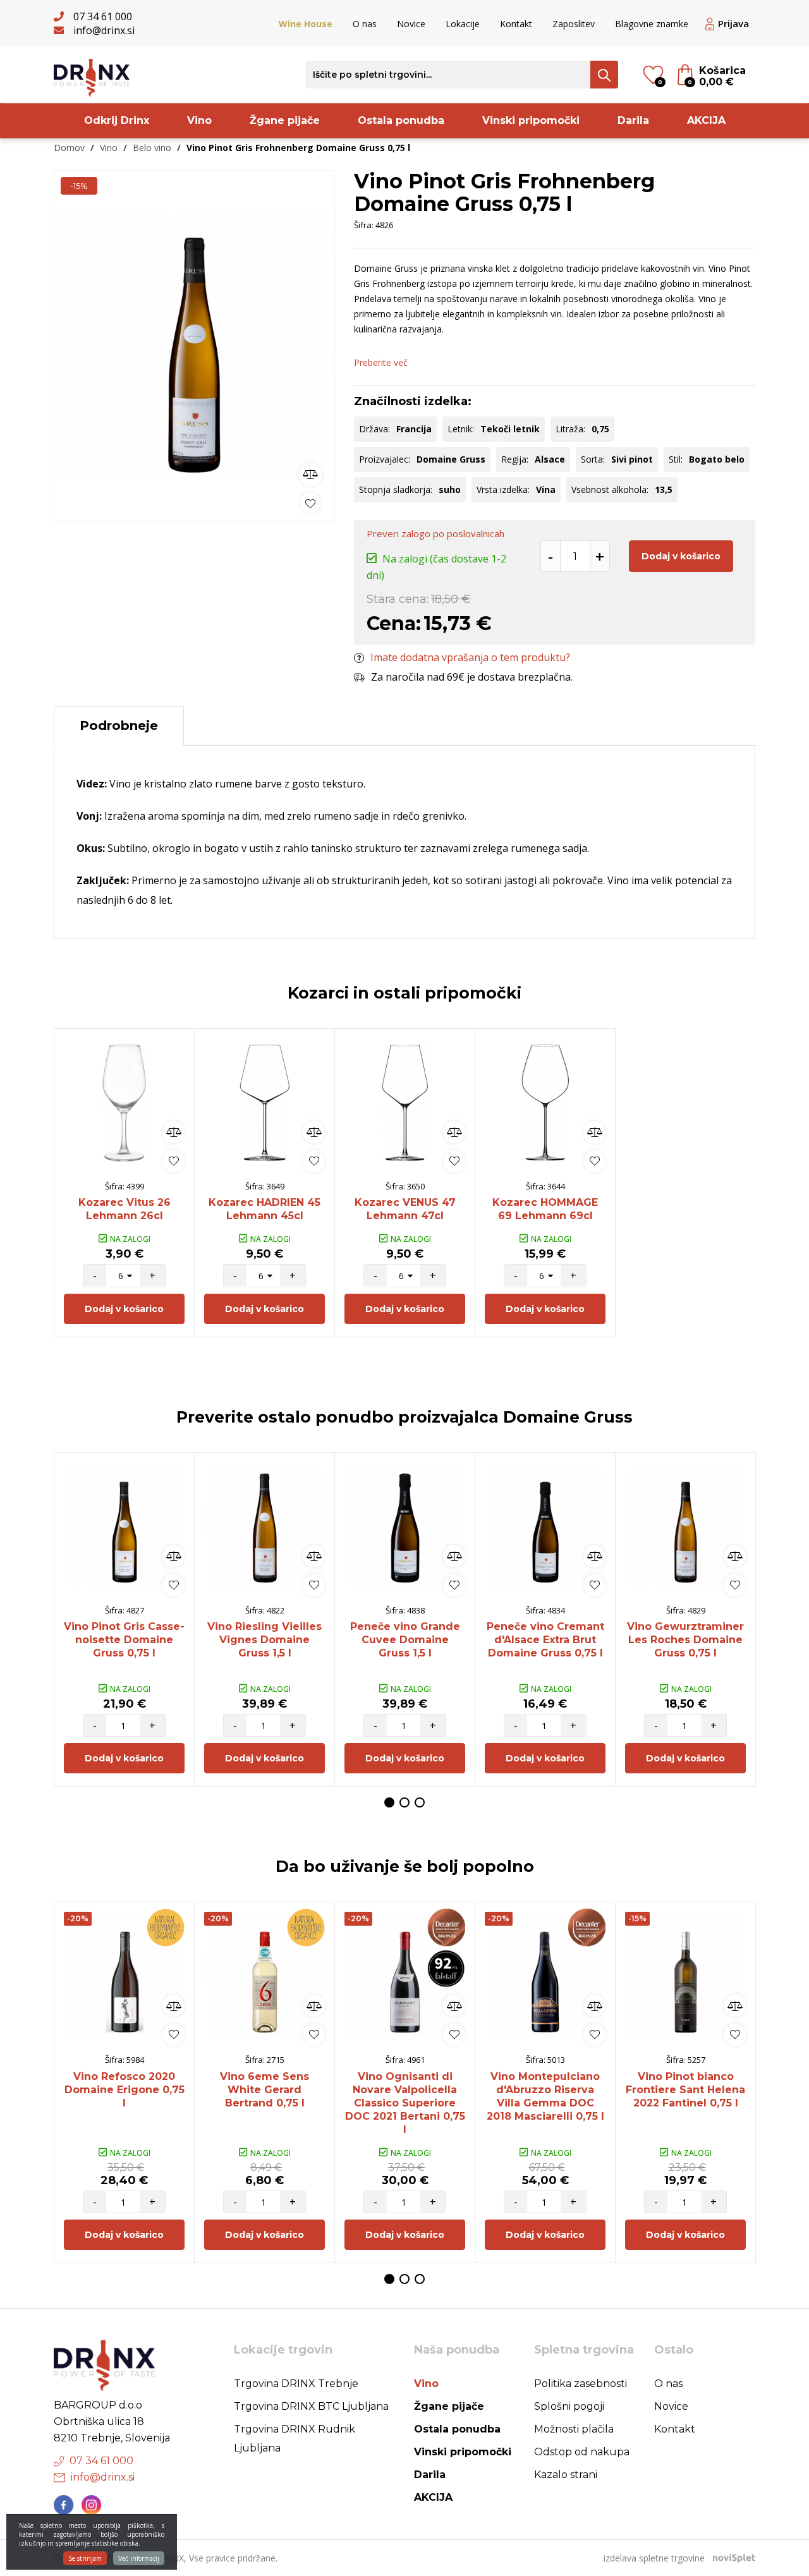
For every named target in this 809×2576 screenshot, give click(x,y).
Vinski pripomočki (531, 120)
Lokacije (463, 24)
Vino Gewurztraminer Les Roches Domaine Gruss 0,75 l (685, 1640)
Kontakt (516, 24)
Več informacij (139, 2558)
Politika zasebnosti (581, 2384)
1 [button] (389, 1802)
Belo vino (152, 148)
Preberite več (381, 362)
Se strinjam (85, 2558)
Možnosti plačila (574, 2429)
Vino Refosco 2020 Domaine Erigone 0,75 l (125, 2090)
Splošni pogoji (569, 2406)
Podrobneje (119, 726)
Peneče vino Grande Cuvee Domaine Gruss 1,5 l (405, 1640)
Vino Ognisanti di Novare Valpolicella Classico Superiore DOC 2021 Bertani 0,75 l (405, 2103)
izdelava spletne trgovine (654, 2558)
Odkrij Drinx (117, 120)
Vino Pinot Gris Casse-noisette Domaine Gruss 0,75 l (124, 1640)
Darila (633, 120)
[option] (194, 343)
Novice (411, 24)
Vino (199, 120)
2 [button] (404, 1802)
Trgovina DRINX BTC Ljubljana (311, 2406)
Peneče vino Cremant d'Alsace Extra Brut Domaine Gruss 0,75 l (545, 1640)
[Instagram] (92, 2505)
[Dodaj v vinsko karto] (310, 503)
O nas (365, 24)
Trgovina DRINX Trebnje (296, 2384)
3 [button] (420, 1802)
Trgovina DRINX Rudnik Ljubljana (295, 2439)
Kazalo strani (566, 2475)
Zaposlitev (574, 24)
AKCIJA (706, 120)
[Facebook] (64, 2505)
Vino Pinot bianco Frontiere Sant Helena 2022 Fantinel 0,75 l (685, 2090)
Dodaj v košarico (681, 556)
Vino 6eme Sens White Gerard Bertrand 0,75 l (265, 2090)
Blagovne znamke (652, 24)
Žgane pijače (285, 120)
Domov (69, 148)
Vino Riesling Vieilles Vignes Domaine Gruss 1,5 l (265, 1640)
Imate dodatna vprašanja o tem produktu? (470, 657)
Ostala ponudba (401, 120)
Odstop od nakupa (582, 2452)
